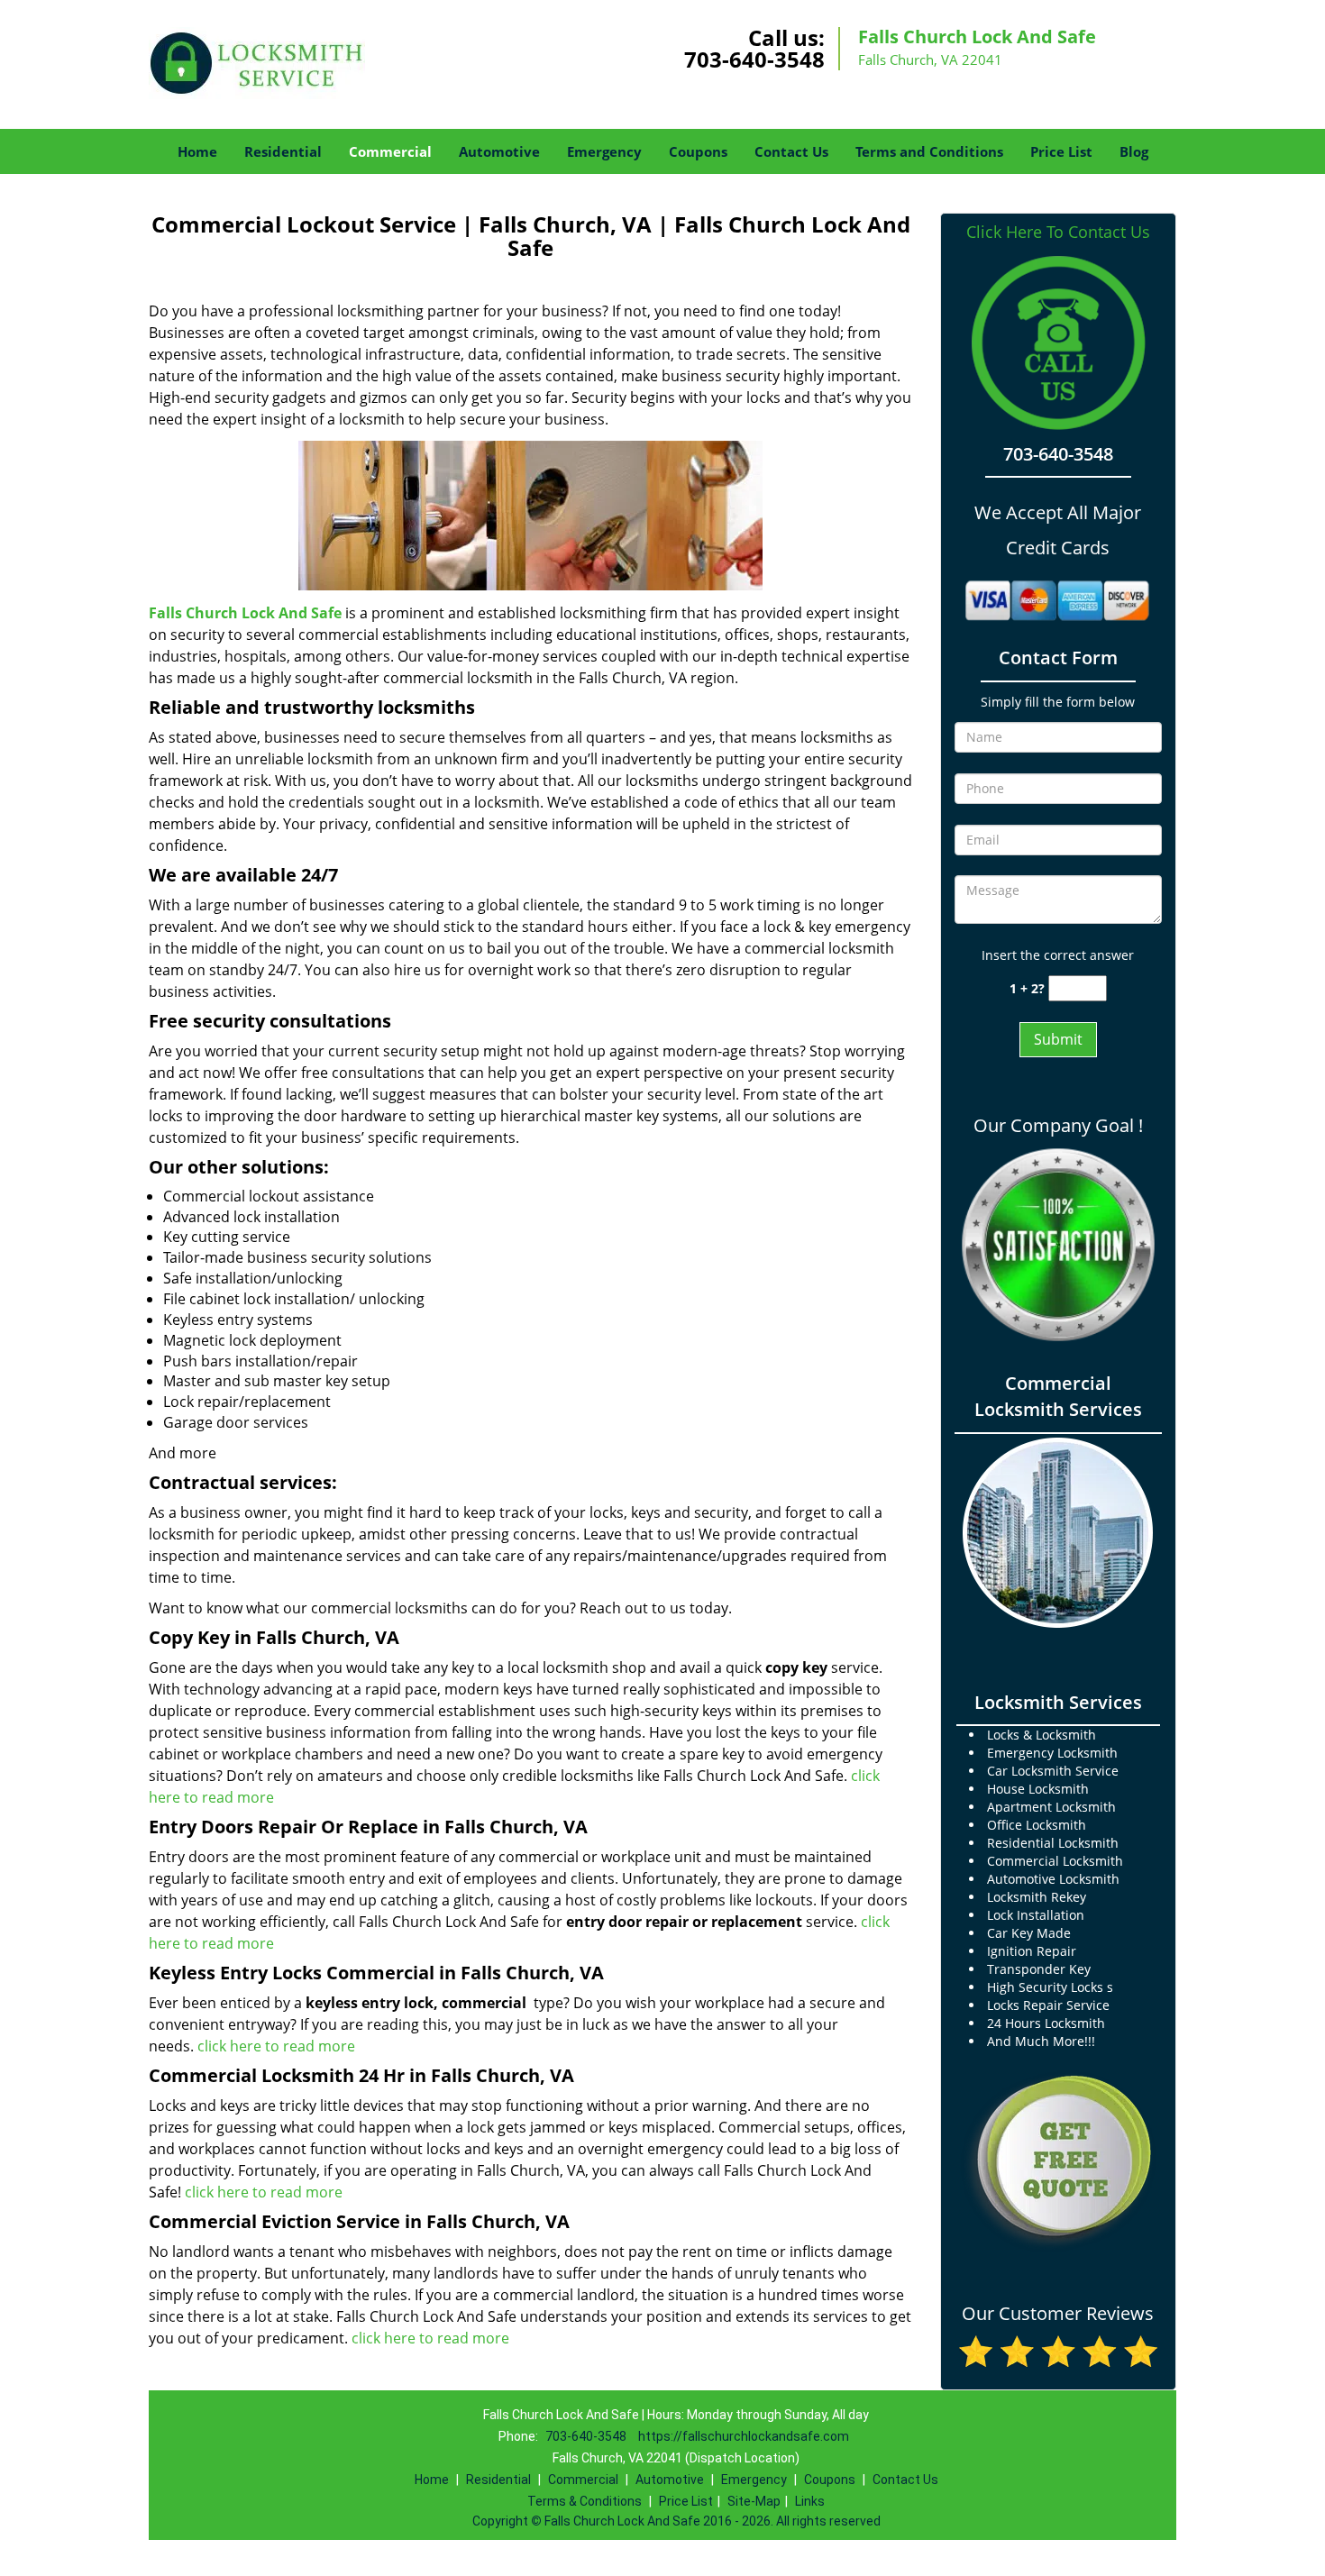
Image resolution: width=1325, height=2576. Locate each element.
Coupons (698, 151)
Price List (1061, 151)
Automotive (499, 151)
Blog (1134, 151)
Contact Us (791, 151)
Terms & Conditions (585, 2501)
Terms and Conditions (929, 151)
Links (810, 2501)
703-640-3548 (754, 59)
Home (197, 151)
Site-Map (754, 2501)
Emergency (604, 151)
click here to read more (276, 2046)
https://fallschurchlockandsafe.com (744, 2436)
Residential (283, 151)
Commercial (390, 151)
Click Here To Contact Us (1058, 232)
